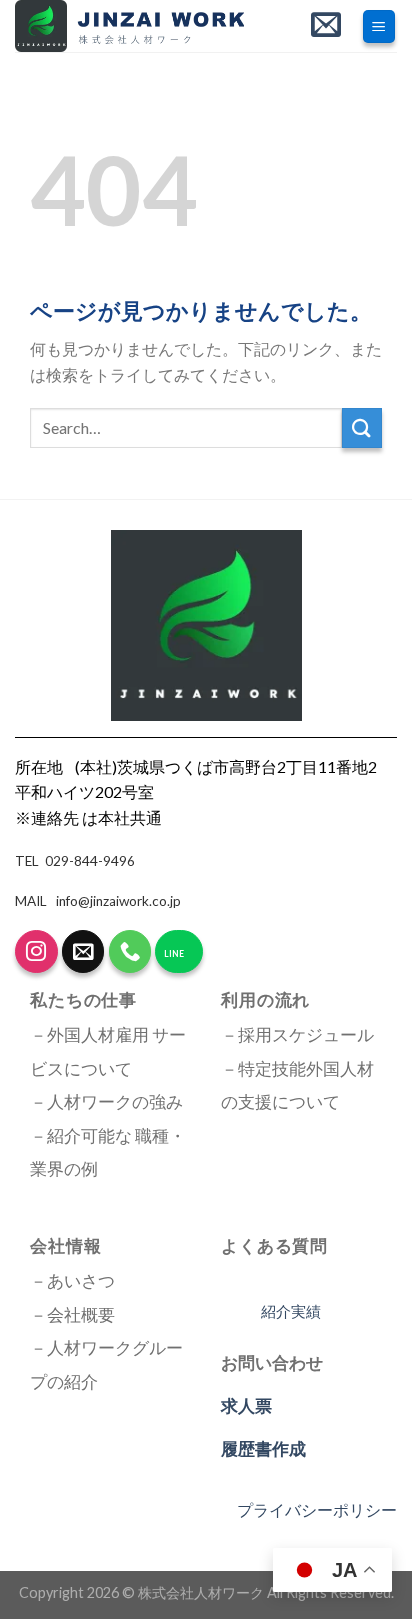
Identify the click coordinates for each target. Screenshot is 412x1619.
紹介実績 (291, 1311)
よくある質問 (274, 1245)
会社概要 (81, 1315)
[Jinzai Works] (142, 26)
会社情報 (65, 1245)
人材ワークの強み (115, 1102)
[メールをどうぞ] (83, 951)
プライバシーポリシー (317, 1509)
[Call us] (130, 951)
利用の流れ (265, 999)
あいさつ (81, 1281)
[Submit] (362, 427)
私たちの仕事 (83, 999)
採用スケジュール (306, 1035)
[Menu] (379, 26)
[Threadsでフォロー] (36, 951)
